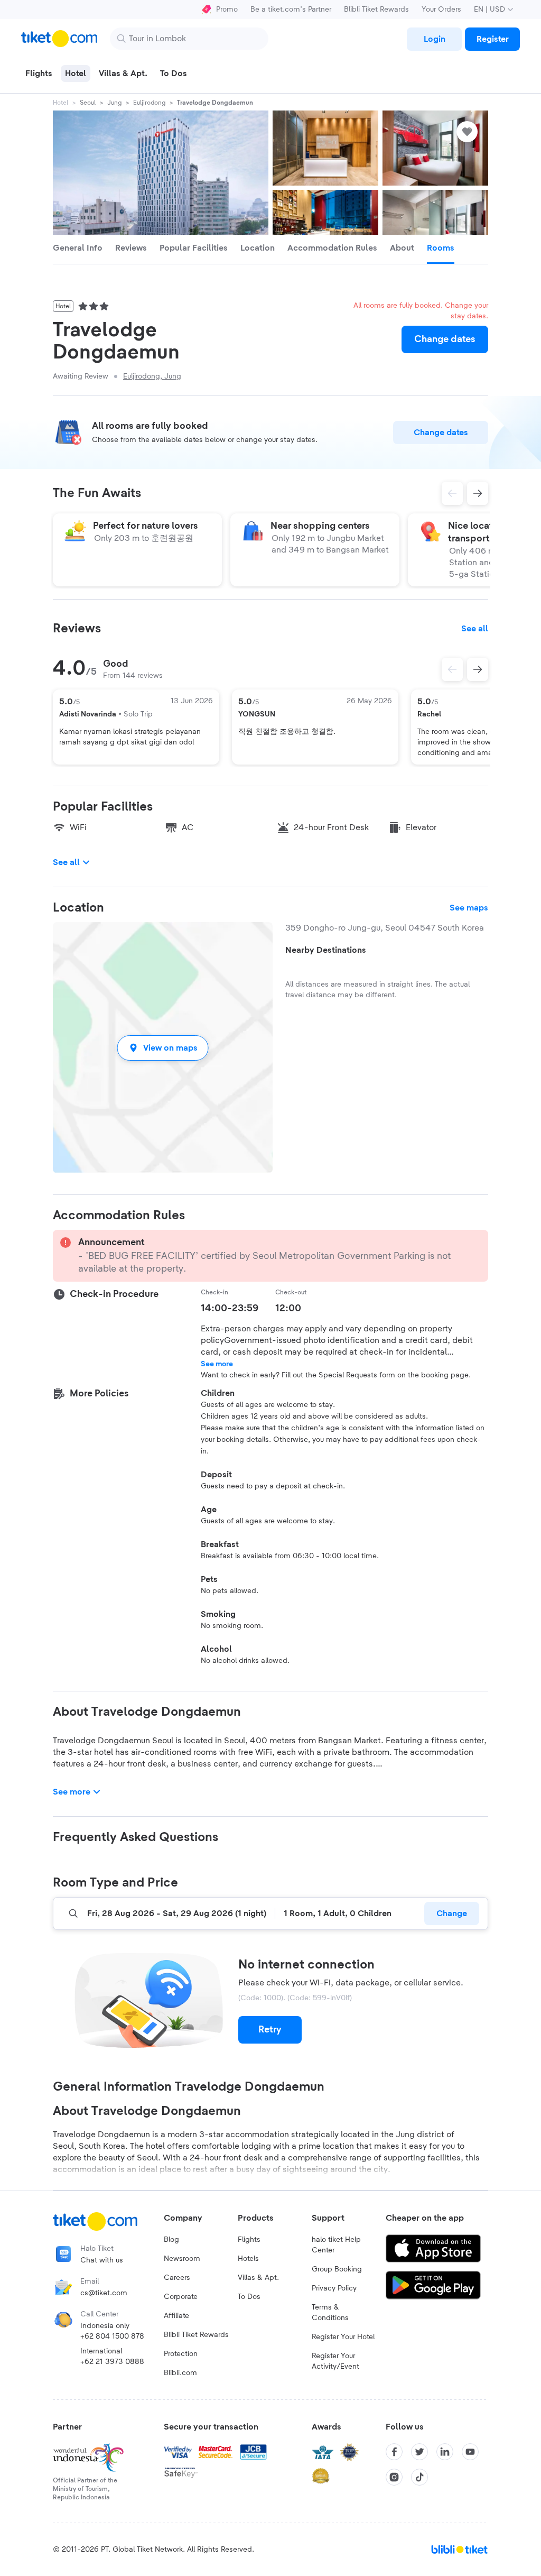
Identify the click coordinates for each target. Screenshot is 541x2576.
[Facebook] (394, 2452)
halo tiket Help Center (336, 2245)
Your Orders (441, 10)
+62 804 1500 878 (112, 2336)
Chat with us (102, 2260)
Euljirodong (149, 103)
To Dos (249, 2297)
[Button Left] (452, 669)
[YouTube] (470, 2452)
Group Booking (337, 2269)
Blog (171, 2240)
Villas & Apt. (258, 2278)
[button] (163, 1048)
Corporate (181, 2297)
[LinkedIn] (445, 2452)
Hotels (248, 2259)
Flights (249, 2240)
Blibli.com (180, 2373)
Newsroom (182, 2259)
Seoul (88, 103)
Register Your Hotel (343, 2337)
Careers (177, 2278)
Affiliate (176, 2316)
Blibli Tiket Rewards (376, 10)
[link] (434, 39)
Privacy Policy (334, 2288)
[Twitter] (419, 2452)
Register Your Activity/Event (335, 2361)
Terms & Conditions (330, 2313)
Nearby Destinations (326, 950)
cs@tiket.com (104, 2293)
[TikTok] (419, 2477)
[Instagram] (394, 2477)
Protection (181, 2354)
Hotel (60, 103)
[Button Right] (478, 669)
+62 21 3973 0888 (112, 2362)
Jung (114, 103)
